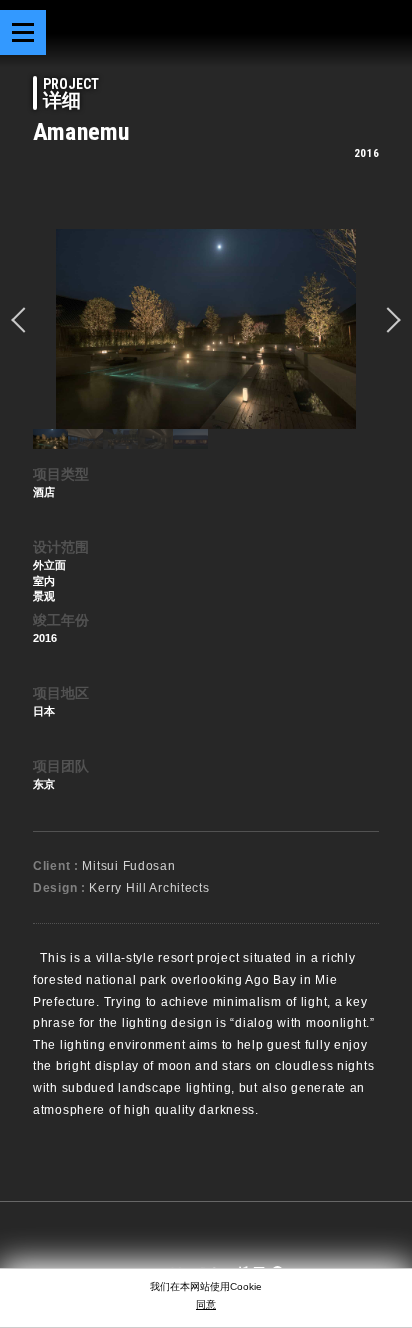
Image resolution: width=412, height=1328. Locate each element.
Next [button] (388, 320)
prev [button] (24, 320)
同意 (206, 1304)
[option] (206, 329)
